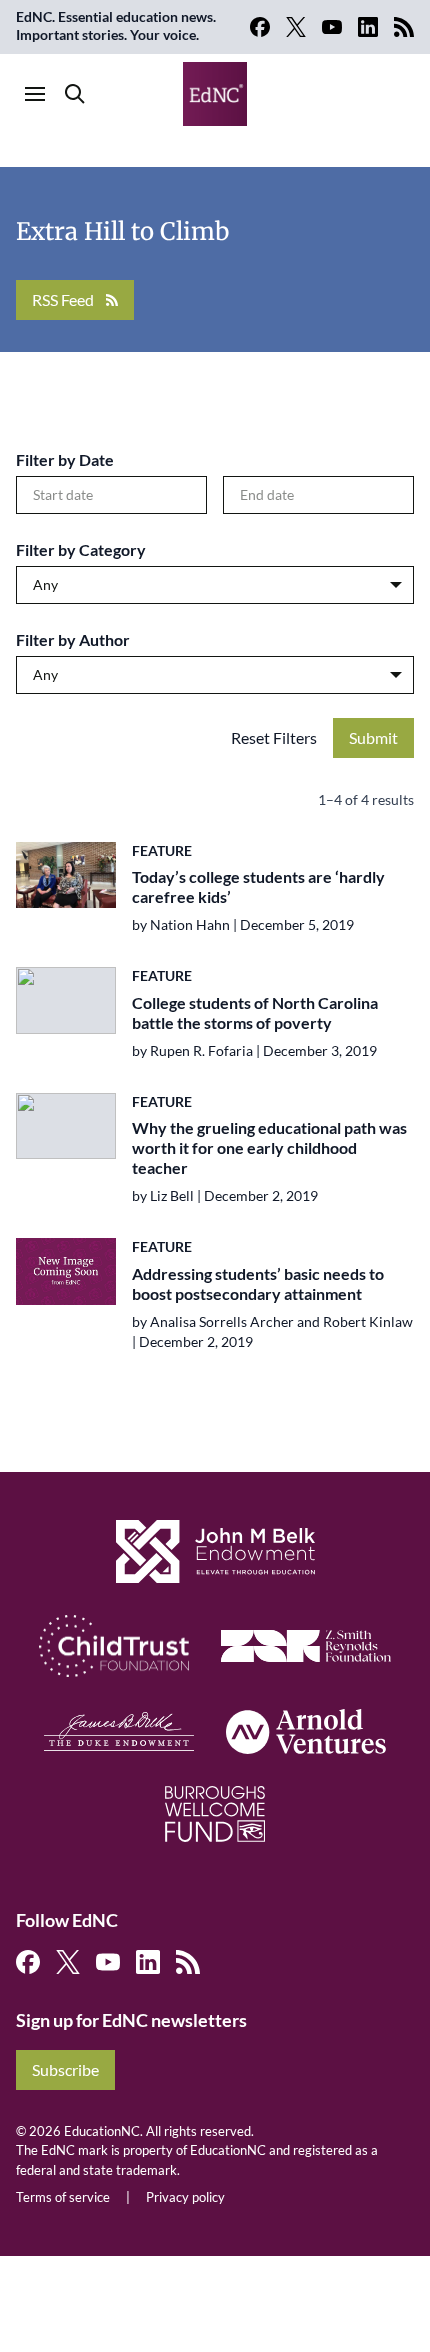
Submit (373, 737)
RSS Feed (63, 299)
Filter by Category (81, 549)
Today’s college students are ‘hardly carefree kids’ (258, 886)
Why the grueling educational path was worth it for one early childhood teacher (269, 1147)
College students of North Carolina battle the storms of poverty (255, 1012)
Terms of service (63, 2197)
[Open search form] (75, 94)
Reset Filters (274, 737)
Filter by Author (73, 639)
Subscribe (65, 2069)
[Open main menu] (35, 94)
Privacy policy (185, 2197)
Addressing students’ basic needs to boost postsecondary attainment (258, 1283)
